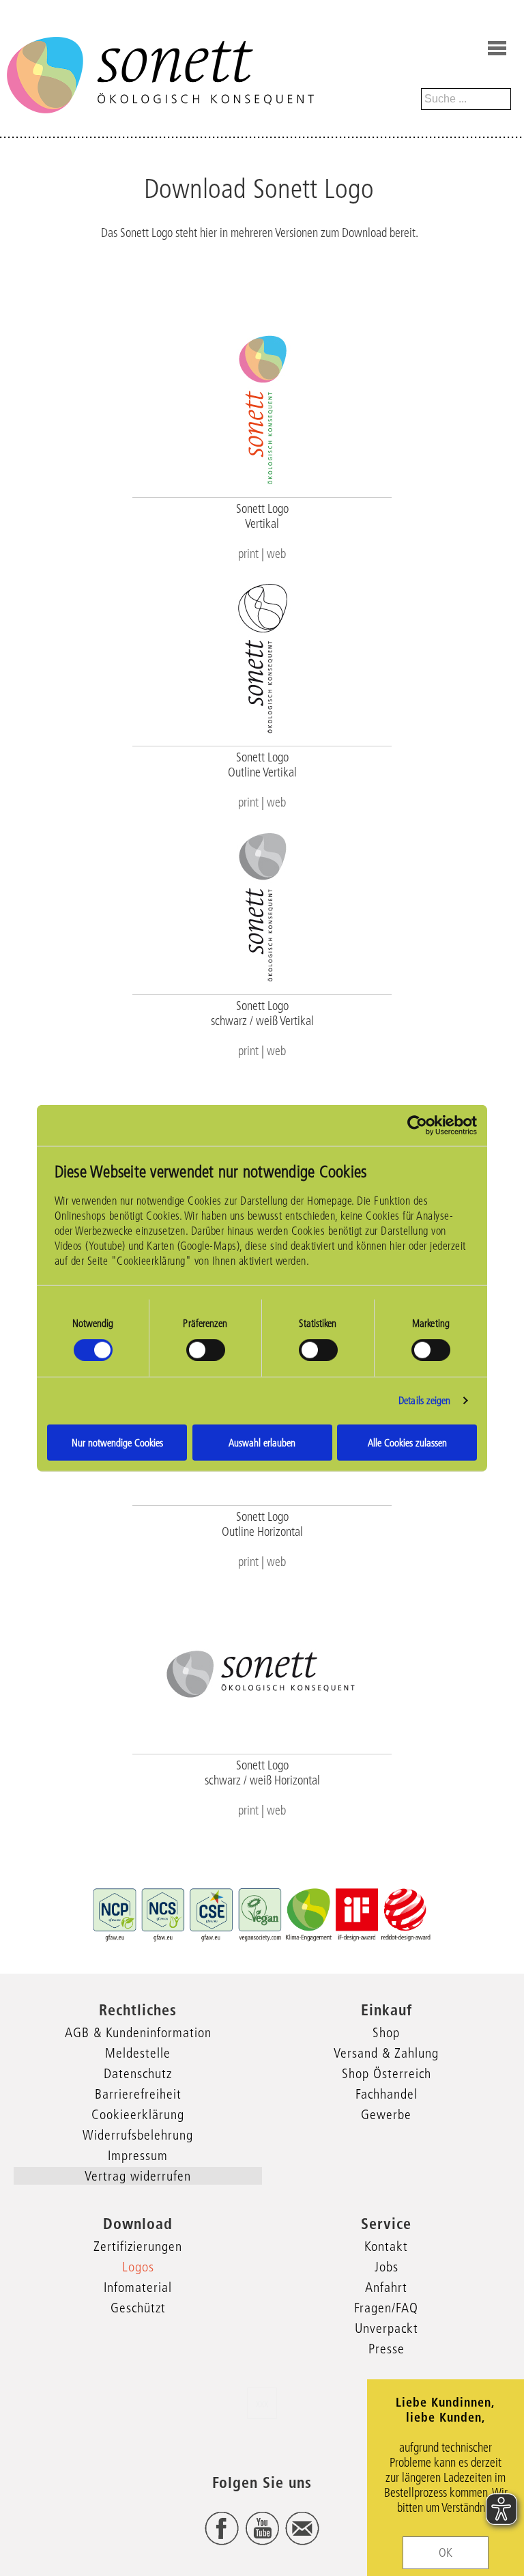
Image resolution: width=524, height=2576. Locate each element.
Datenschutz (138, 2073)
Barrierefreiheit (138, 2094)
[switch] (206, 1350)
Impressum (138, 2155)
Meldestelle (138, 2053)
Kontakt (386, 2246)
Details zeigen (424, 1400)
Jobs (387, 2267)
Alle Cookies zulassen (407, 1442)
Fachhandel (387, 2094)
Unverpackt (387, 2328)
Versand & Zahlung (386, 2053)
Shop (386, 2032)
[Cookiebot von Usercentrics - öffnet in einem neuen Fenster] (417, 1125)
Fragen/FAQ (386, 2308)
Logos (138, 2267)
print (248, 554)
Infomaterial (138, 2287)
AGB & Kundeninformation (138, 2032)
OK (446, 2553)
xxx (262, 2403)
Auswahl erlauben (262, 1442)
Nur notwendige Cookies (117, 1442)
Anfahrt (386, 2287)
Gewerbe (386, 2114)
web (276, 554)
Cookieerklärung (138, 2114)
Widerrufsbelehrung (138, 2135)
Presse (387, 2349)
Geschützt (138, 2308)
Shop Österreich (387, 2073)
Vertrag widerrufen (138, 2176)
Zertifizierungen (138, 2246)
